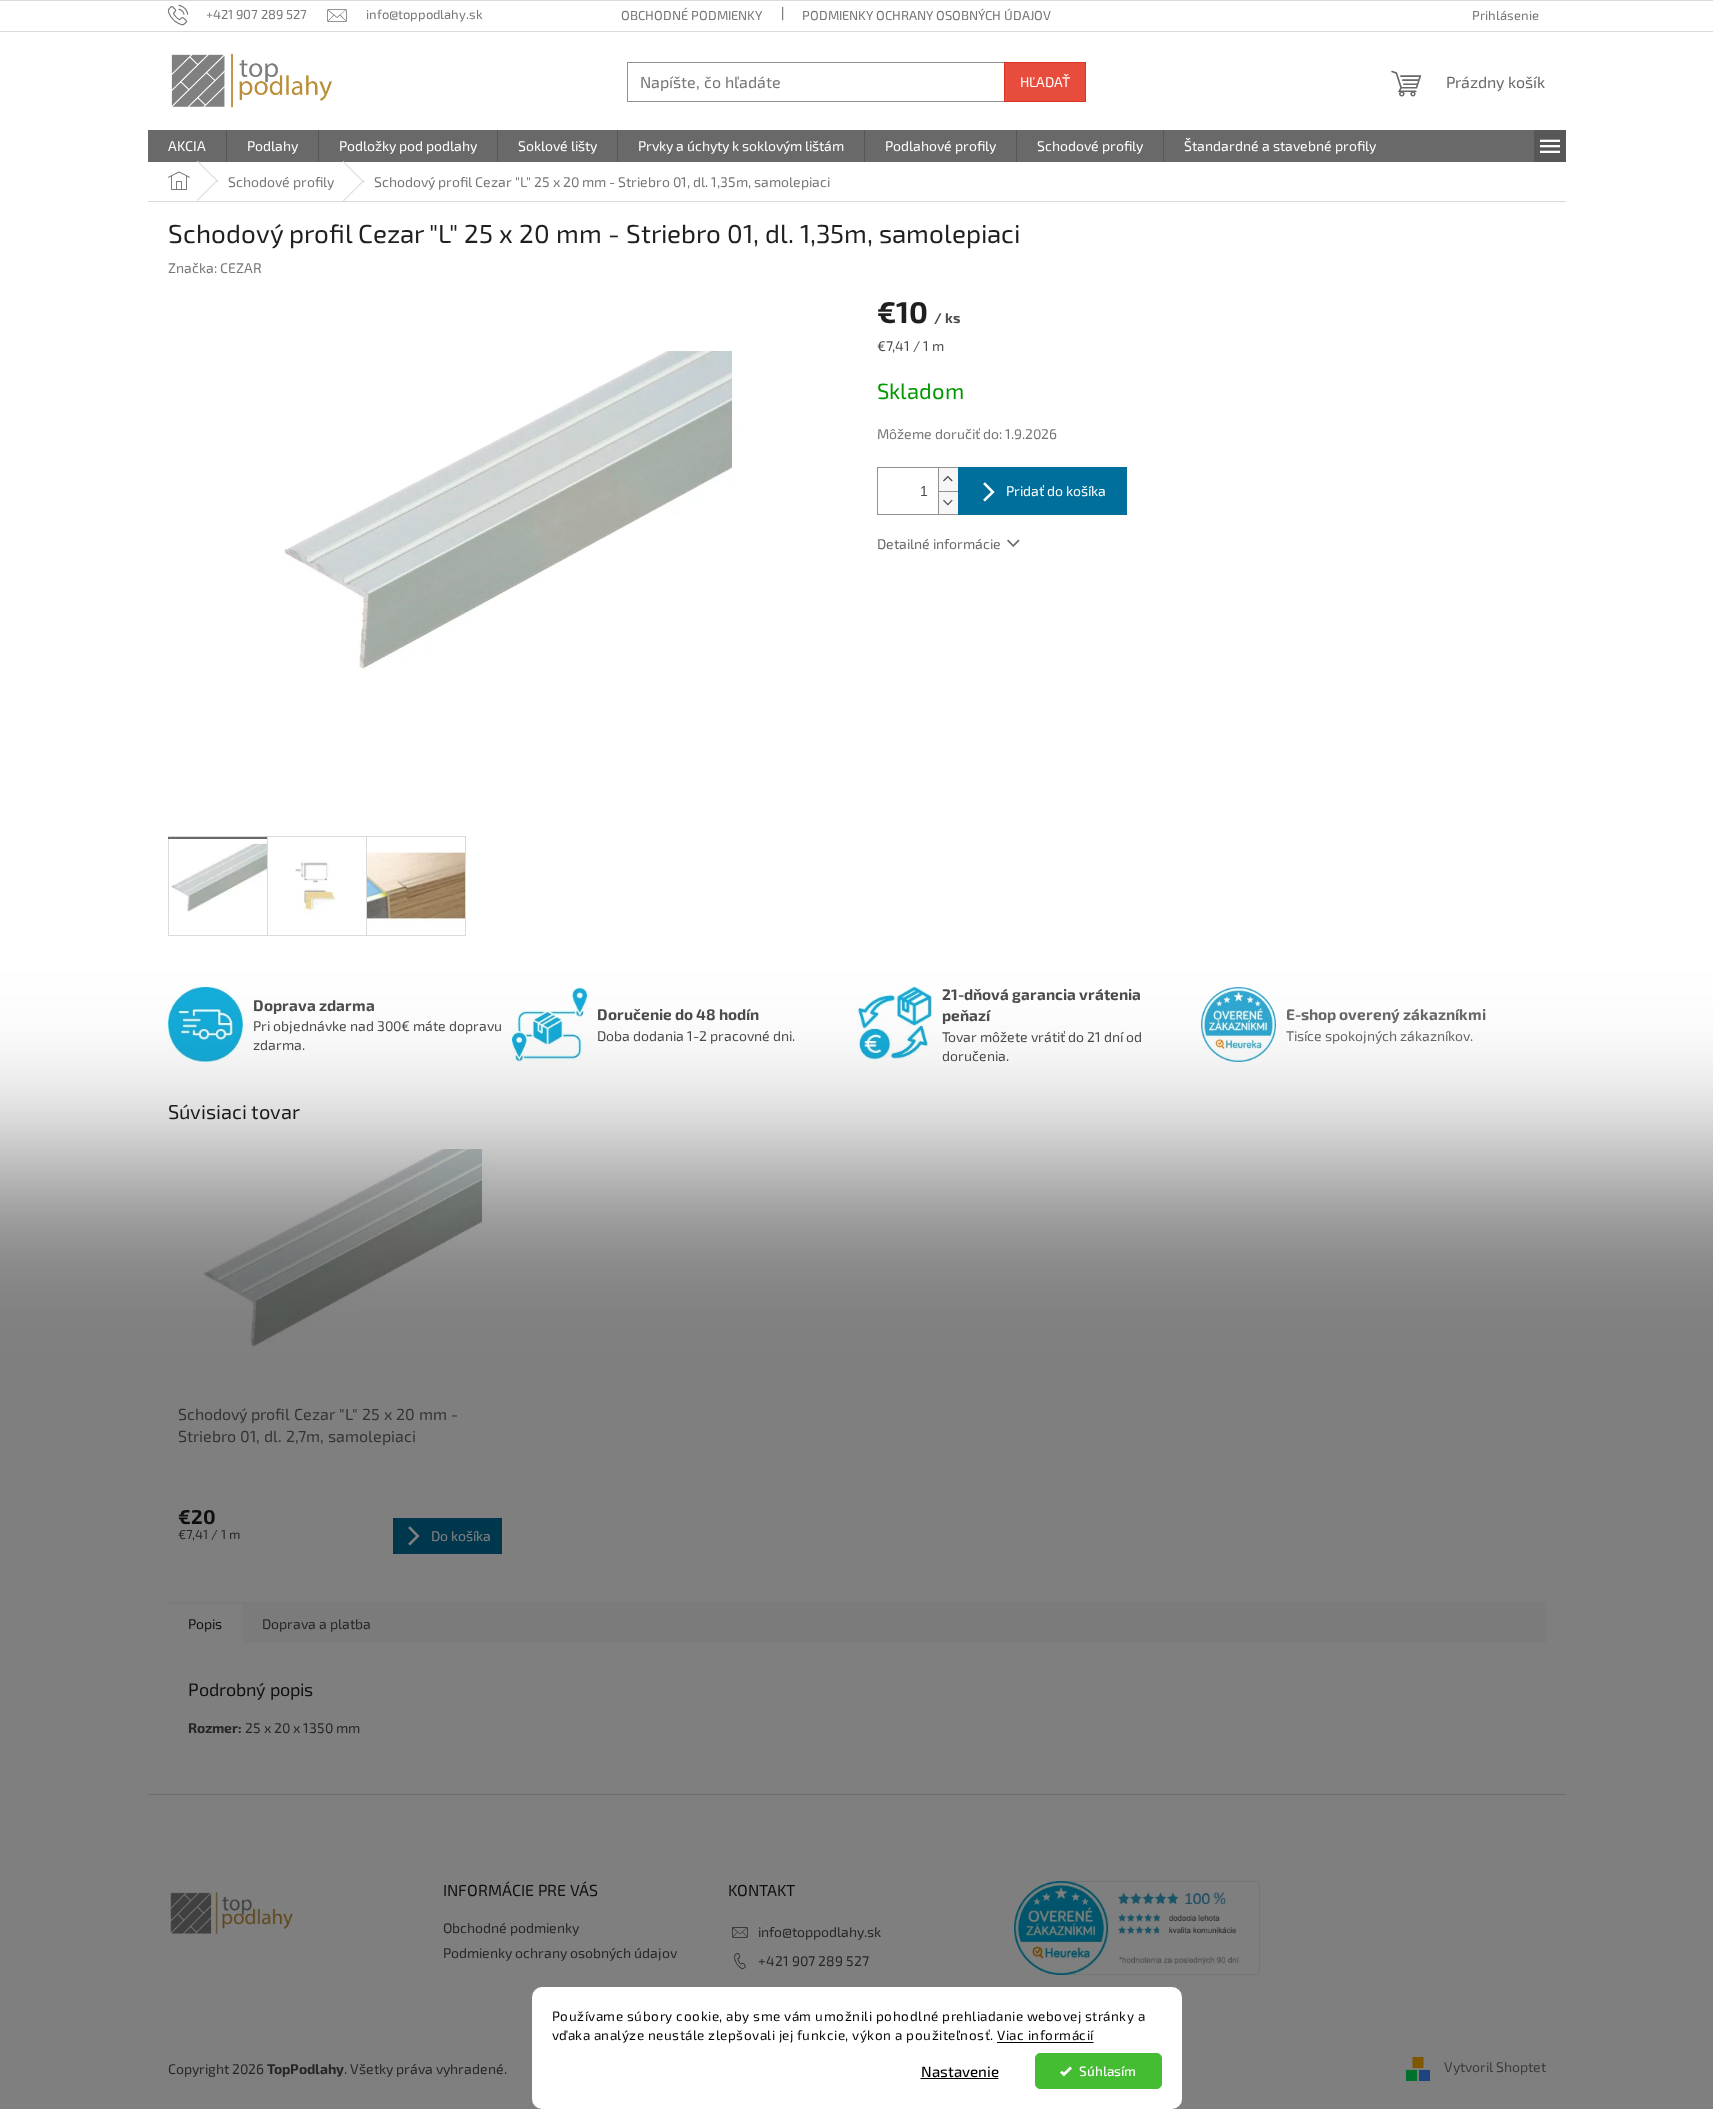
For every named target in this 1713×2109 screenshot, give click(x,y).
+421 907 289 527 (813, 1960)
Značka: (215, 267)
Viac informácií (1045, 2035)
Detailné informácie (939, 543)
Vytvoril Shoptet (1495, 2066)
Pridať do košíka (1056, 490)
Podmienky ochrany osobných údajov (926, 15)
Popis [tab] (205, 1623)
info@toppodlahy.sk (819, 1931)
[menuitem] (187, 146)
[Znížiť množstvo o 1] (948, 502)
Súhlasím (1107, 2071)
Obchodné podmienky (691, 15)
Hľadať (1045, 81)
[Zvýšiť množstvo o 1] (948, 479)
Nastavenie (960, 2071)
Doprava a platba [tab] (316, 1623)
